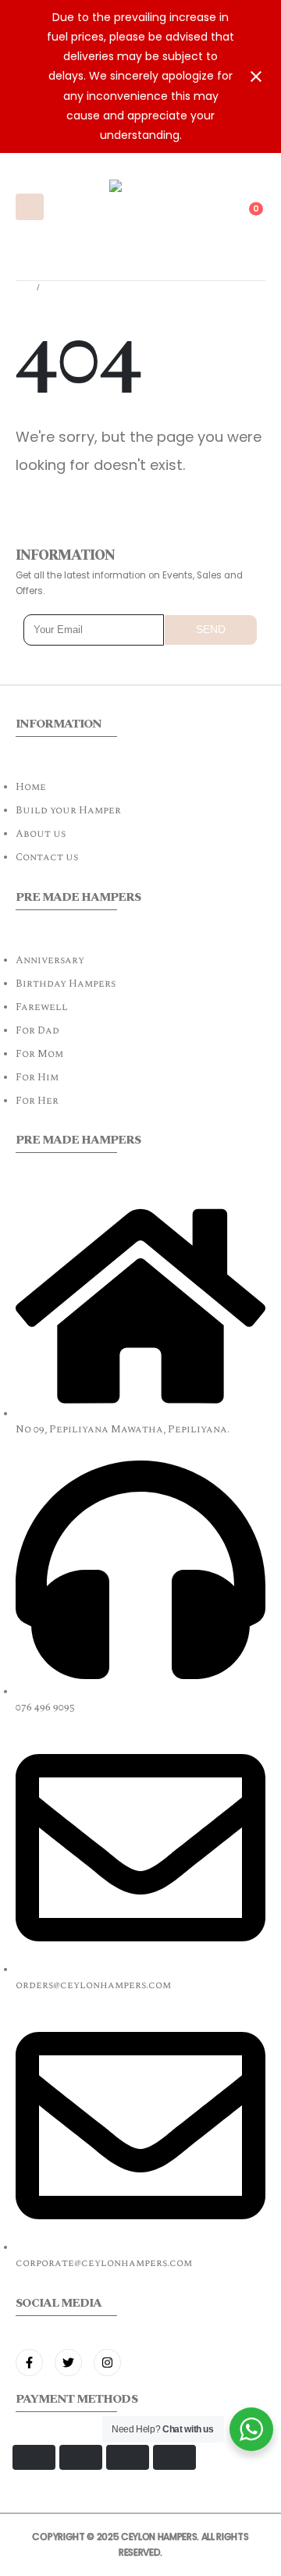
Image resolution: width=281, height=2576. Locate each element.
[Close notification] (256, 76)
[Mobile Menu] (30, 207)
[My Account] (219, 196)
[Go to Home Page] (21, 288)
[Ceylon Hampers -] (140, 207)
